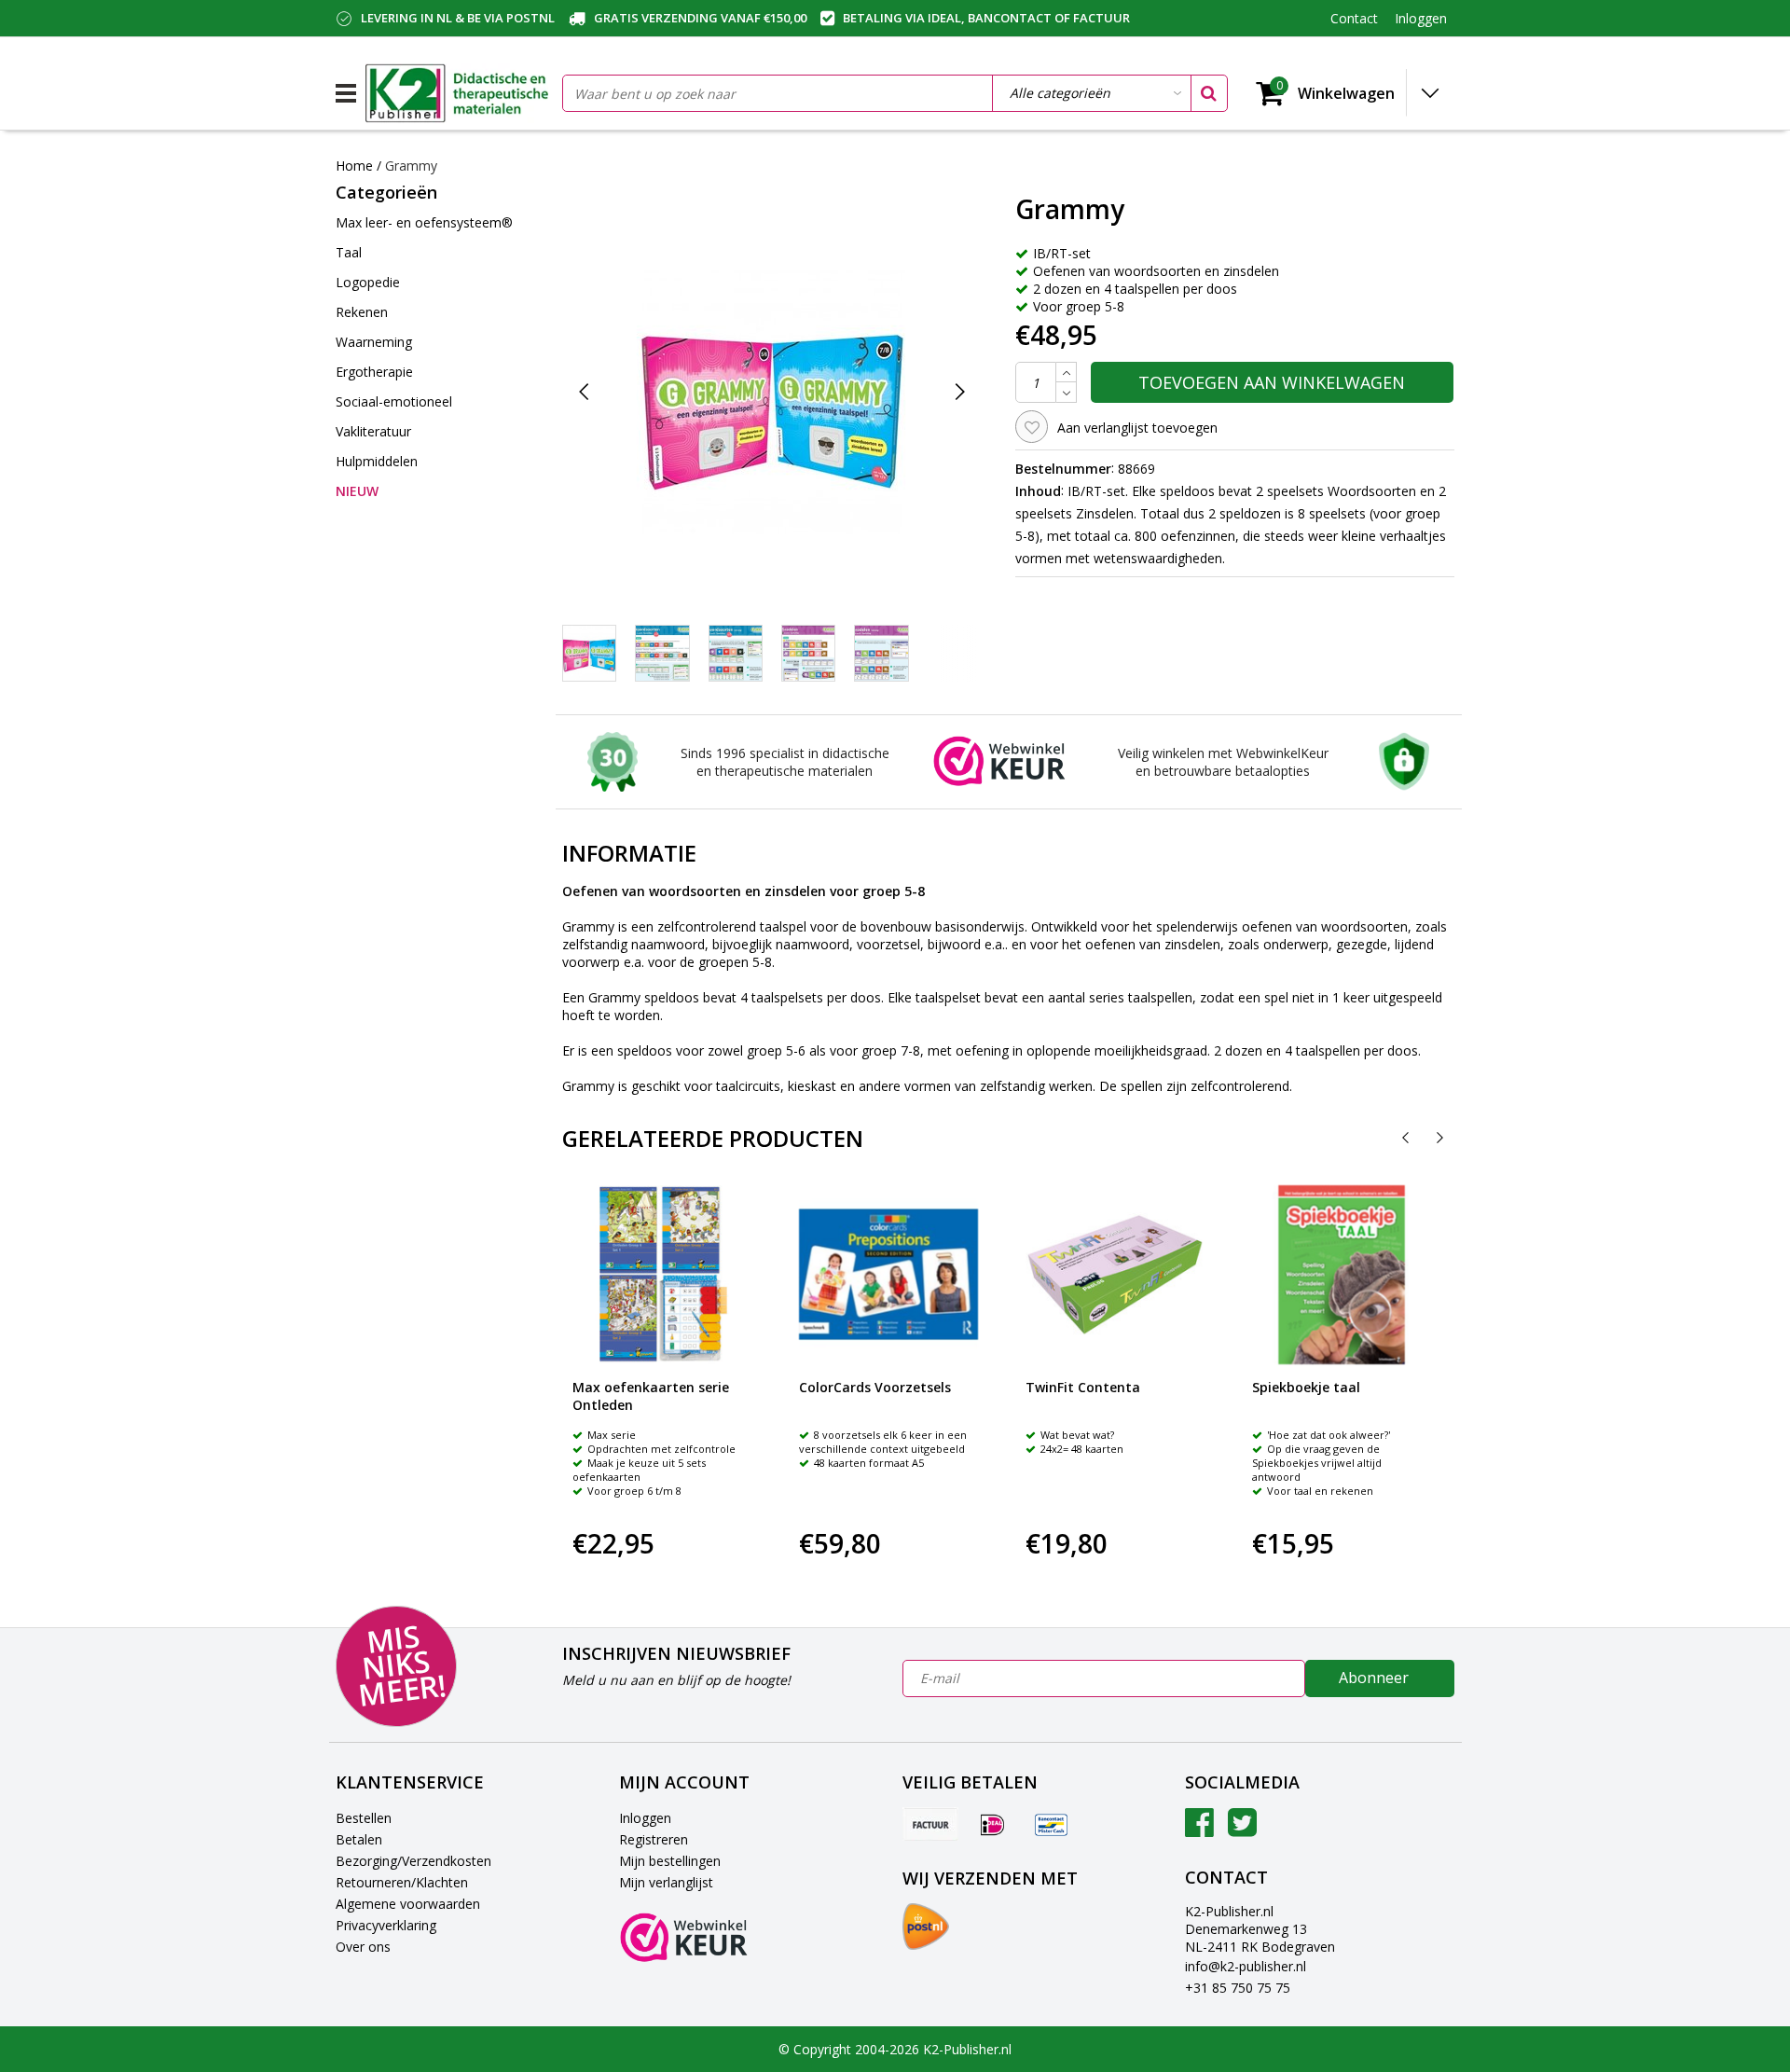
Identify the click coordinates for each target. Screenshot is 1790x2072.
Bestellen (364, 1818)
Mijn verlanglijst (666, 1882)
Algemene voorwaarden (408, 1904)
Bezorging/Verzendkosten (413, 1861)
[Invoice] (930, 1824)
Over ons (363, 1947)
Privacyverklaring (386, 1925)
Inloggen (645, 1818)
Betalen (359, 1839)
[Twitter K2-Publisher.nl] (1242, 1829)
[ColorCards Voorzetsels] (888, 1275)
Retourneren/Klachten (402, 1882)
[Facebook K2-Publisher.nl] (1199, 1829)
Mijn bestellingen (670, 1861)
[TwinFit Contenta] (1115, 1275)
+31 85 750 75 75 (1238, 1988)
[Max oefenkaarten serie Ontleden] (662, 1275)
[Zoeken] (1208, 93)
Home (354, 166)
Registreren (654, 1839)
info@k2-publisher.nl (1246, 1966)
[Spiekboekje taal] (1342, 1275)
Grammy (411, 166)
